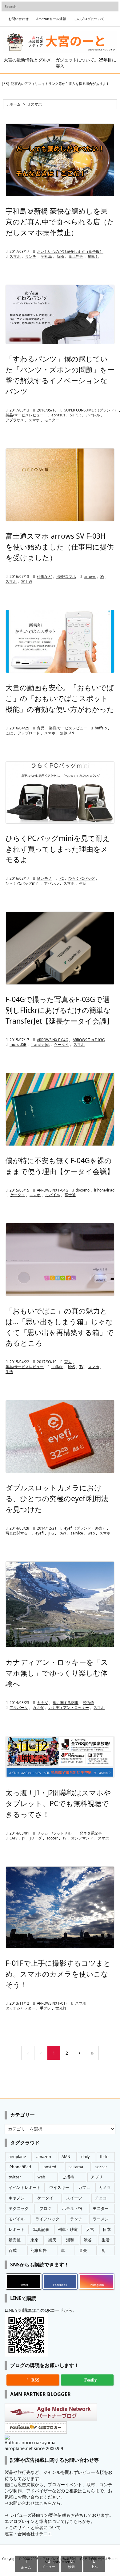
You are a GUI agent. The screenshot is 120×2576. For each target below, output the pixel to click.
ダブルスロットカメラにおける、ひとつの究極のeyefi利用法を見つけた (57, 1498)
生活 (83, 883)
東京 (34, 2240)
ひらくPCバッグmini (22, 883)
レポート (17, 2229)
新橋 (60, 256)
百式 (13, 2250)
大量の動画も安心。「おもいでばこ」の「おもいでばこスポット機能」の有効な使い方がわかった (60, 698)
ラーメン (101, 2219)
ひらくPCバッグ (82, 878)
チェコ (101, 2198)
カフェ (84, 2188)
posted (50, 2167)
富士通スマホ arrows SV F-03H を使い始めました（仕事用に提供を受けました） (60, 547)
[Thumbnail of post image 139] (60, 1907)
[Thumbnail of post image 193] (60, 160)
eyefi (40, 1533)
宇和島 (46, 256)
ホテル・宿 (72, 2209)
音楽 (83, 2250)
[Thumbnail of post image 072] (60, 1604)
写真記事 (41, 2229)
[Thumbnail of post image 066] (60, 1109)
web (91, 1533)
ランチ (31, 256)
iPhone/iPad (104, 1190)
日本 (107, 2229)
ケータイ (62, 1044)
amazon (44, 2157)
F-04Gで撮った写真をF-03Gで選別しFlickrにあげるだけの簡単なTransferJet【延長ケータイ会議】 (60, 1010)
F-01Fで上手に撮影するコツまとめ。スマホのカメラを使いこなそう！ (58, 1974)
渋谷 (88, 2240)
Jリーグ (36, 1838)
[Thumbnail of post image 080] (60, 792)
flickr (104, 2157)
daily (85, 2157)
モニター (52, 420)
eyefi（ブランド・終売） (85, 1528)
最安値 (15, 2240)
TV (81, 1367)
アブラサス (15, 420)
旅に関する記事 (66, 1703)
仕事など (44, 576)
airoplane (17, 2157)
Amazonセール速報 (51, 19)
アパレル (93, 415)
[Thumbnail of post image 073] (60, 1436)
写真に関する (17, 1533)
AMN (66, 2157)
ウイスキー (59, 2188)
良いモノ (44, 878)
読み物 (89, 1703)
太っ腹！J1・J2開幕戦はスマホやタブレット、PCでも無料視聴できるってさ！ (58, 1803)
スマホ (15, 256)
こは (9, 733)
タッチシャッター (20, 2008)
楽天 (52, 2240)
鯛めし (94, 256)
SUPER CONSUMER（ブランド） (91, 410)
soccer (52, 1838)
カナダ (42, 1703)
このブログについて (89, 19)
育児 (41, 728)
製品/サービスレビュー (25, 415)
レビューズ (21, 2515)
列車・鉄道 (68, 2229)
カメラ (105, 2188)
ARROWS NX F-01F (52, 2003)
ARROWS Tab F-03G (89, 1040)
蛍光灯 (61, 2008)
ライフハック (47, 2219)
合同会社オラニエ (35, 2534)
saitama (76, 2167)
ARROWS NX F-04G (52, 1040)
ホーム (15, 104)
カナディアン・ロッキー (69, 1708)
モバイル (53, 1195)
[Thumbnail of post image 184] (60, 641)
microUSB (18, 1044)
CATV (14, 1838)
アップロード (29, 733)
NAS (71, 1367)
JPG (51, 1533)
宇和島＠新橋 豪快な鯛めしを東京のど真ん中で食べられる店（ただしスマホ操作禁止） (60, 222)
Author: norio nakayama (30, 2442)
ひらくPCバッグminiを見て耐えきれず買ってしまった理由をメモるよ (58, 849)
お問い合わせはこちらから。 (37, 2503)
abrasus (58, 415)
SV (102, 576)
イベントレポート (25, 2188)
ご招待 (68, 2177)
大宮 (90, 2229)
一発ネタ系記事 (89, 1833)
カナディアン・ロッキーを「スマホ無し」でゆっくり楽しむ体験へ (57, 1673)
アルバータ (19, 1708)
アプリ (97, 2177)
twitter (15, 2177)
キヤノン (17, 2198)
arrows (90, 576)
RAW (62, 1533)
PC (62, 878)
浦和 (70, 2240)
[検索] (112, 6)
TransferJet (40, 1044)
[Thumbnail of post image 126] (60, 485)
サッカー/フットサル (54, 1833)
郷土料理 (76, 256)
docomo (83, 1190)
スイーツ (74, 2198)
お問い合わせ (18, 19)
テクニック (19, 2209)
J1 (24, 1838)
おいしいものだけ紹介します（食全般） (70, 251)
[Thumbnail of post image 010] (60, 948)
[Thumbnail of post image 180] (60, 1260)
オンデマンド (82, 1838)
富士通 (27, 581)
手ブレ (45, 2008)
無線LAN (67, 733)
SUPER (75, 415)
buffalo (101, 728)
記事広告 (39, 2250)
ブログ (45, 2209)
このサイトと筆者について (35, 2527)
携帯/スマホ (66, 576)
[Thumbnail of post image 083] (60, 314)
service (77, 1533)
